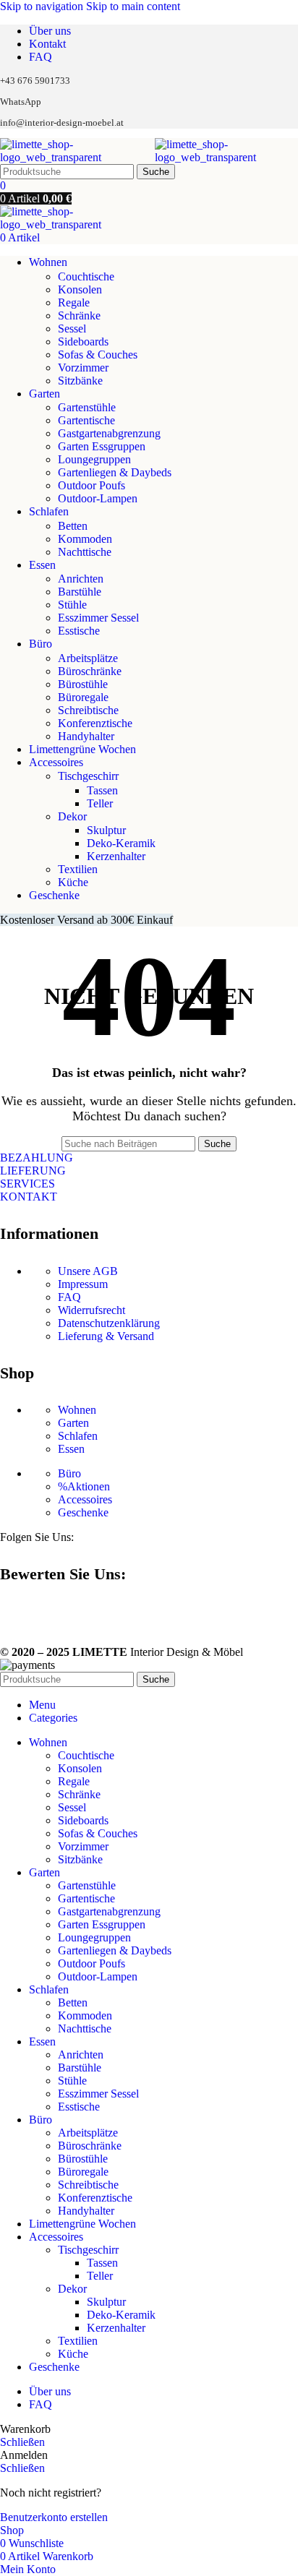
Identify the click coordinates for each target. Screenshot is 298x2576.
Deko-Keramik (121, 843)
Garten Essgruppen (102, 446)
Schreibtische (88, 710)
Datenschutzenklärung (109, 1323)
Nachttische (85, 552)
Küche (73, 882)
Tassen (102, 790)
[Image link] (6, 1613)
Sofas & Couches (98, 355)
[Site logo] (77, 157)
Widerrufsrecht (91, 1310)
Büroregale (83, 697)
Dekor (72, 816)
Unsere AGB (88, 1271)
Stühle (72, 605)
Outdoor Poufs (91, 485)
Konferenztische (95, 723)
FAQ (69, 1297)
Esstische (79, 631)
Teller (100, 803)
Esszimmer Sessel (98, 618)
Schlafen (78, 1436)
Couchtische (86, 276)
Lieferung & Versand (106, 1336)
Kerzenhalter (116, 856)
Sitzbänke (80, 381)
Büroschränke (90, 671)
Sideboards (83, 342)
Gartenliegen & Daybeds (115, 472)
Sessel (72, 329)
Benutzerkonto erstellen (54, 2517)
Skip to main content (133, 6)
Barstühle (80, 592)
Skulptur (106, 830)
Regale (74, 302)
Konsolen (80, 289)
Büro (69, 1473)
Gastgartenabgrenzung (109, 433)
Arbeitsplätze (88, 658)
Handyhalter (86, 736)
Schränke (79, 315)
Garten (73, 1423)
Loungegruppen (94, 459)
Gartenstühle (87, 407)
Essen (71, 1449)
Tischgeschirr (88, 776)
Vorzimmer (83, 368)
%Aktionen (84, 1486)
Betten (73, 526)
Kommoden (85, 539)
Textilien (78, 869)
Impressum (83, 1284)
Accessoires (85, 1499)
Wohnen (77, 1410)
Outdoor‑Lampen (98, 498)
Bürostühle (83, 684)
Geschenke (83, 1512)
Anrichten (81, 579)
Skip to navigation (43, 6)
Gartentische (86, 420)
